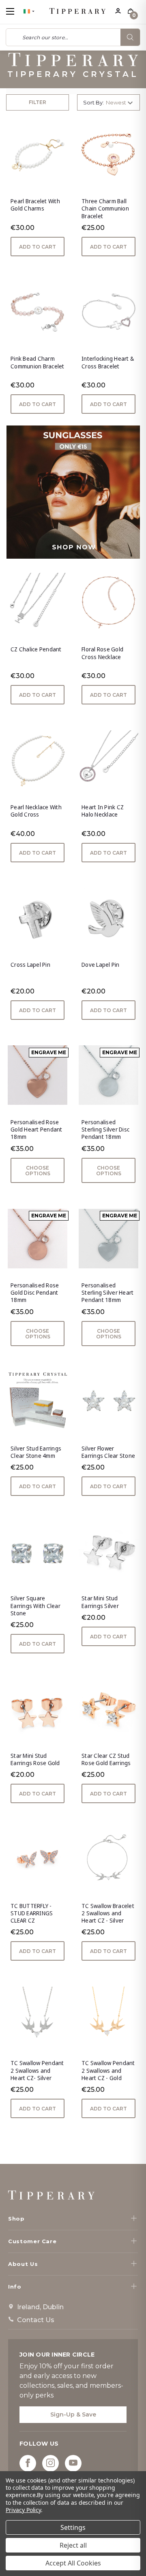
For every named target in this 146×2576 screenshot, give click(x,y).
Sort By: (93, 102)
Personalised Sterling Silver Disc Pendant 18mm (105, 1130)
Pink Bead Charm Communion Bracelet (38, 362)
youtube (73, 2463)
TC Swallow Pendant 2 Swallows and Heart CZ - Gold (108, 2070)
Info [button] (15, 2287)
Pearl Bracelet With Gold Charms (35, 205)
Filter (38, 102)
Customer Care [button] (32, 2241)
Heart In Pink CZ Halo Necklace (103, 811)
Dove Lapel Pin (101, 965)
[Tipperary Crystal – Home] (51, 2195)
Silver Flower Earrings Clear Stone (108, 1452)
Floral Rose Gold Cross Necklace (102, 653)
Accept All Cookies (73, 2563)
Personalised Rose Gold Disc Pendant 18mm (35, 1293)
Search (130, 37)
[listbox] (121, 102)
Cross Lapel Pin (30, 965)
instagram (50, 2463)
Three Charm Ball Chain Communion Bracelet (105, 208)
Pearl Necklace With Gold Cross (36, 811)
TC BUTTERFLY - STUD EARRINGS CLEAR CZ (32, 1913)
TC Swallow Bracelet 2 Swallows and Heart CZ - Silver (108, 1913)
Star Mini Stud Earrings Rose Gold (35, 1759)
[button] (73, 492)
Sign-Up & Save (73, 2414)
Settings (73, 2527)
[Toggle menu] (17, 11)
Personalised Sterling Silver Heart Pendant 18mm (107, 1293)
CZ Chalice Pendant (36, 649)
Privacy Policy (23, 2510)
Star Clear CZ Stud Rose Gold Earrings (106, 1759)
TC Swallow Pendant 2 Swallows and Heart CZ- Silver (37, 2070)
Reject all (73, 2545)
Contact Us (36, 2320)
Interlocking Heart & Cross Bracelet (108, 362)
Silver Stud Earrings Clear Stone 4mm (36, 1452)
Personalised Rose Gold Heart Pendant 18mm (36, 1130)
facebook (28, 2463)
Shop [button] (16, 2219)
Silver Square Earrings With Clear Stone (35, 1606)
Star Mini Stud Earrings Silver (100, 1602)
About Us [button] (23, 2264)
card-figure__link (38, 154)
